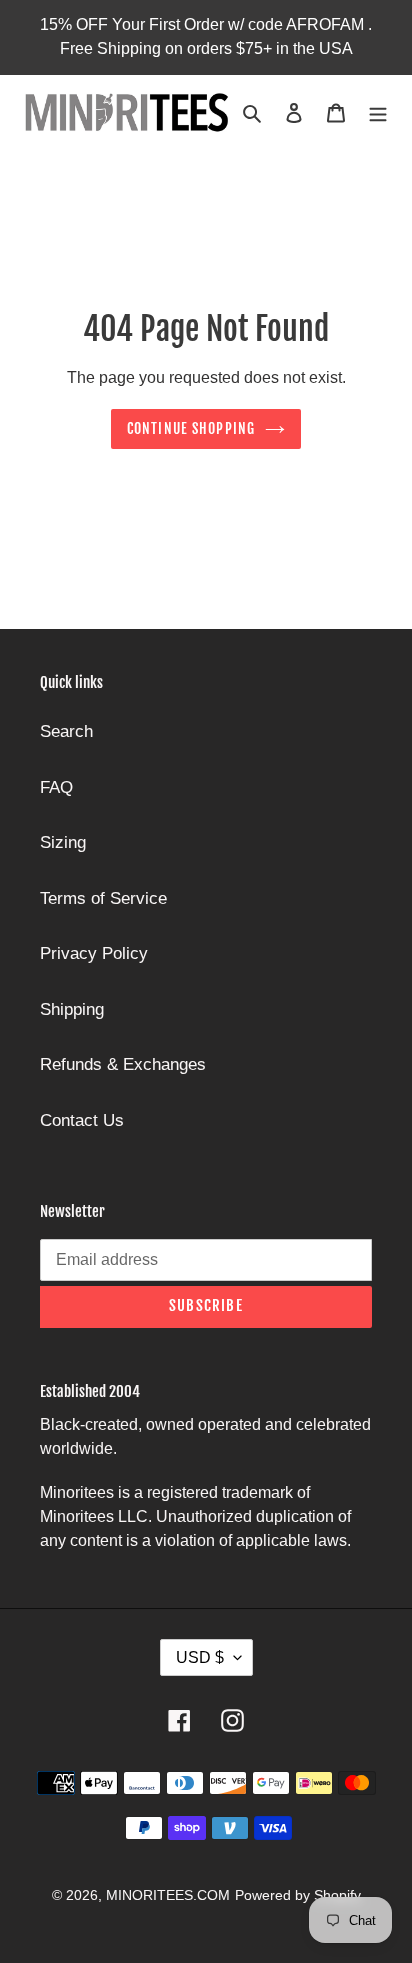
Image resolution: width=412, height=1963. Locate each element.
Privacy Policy (94, 953)
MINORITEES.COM (168, 1895)
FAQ (56, 787)
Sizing (63, 842)
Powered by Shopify (298, 1895)
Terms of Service (103, 898)
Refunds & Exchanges (123, 1064)
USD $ (200, 1657)
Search (66, 731)
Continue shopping (191, 428)
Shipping (72, 1009)
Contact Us (82, 1120)
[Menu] (378, 112)
